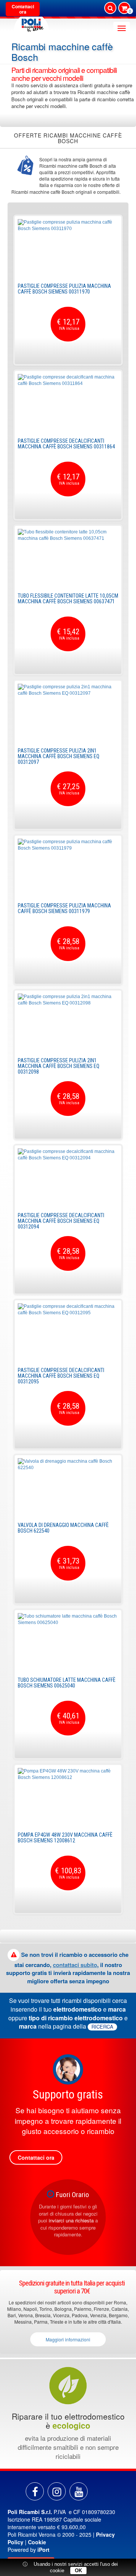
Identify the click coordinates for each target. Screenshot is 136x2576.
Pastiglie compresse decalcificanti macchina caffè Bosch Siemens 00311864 (66, 444)
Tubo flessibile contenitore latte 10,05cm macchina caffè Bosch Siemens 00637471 (68, 599)
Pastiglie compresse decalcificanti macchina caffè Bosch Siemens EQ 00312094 (61, 1221)
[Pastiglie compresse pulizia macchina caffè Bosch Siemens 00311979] (68, 867)
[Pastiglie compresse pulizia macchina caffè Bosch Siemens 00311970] (68, 247)
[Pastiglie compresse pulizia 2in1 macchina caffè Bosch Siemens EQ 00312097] (68, 712)
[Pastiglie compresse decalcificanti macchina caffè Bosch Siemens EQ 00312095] (68, 1332)
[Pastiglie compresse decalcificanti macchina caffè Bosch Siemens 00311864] (68, 402)
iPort (43, 2550)
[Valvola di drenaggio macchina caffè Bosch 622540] (68, 1487)
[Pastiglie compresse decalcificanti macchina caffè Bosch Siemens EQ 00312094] (68, 1177)
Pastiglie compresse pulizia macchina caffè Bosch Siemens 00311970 (64, 289)
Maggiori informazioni (68, 2339)
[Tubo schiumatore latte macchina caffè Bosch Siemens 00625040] (68, 1641)
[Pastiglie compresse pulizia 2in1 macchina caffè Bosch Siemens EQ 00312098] (68, 1022)
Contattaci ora (23, 9)
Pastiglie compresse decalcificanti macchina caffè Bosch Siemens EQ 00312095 (61, 1376)
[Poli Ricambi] (31, 23)
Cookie (37, 2542)
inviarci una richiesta (71, 2220)
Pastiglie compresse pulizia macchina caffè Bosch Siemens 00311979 (64, 908)
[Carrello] (124, 9)
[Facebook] (35, 2491)
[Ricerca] (110, 8)
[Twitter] (79, 2491)
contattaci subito (75, 1965)
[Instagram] (57, 2491)
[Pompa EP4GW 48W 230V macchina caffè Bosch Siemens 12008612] (68, 1796)
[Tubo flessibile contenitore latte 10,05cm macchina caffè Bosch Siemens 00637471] (68, 557)
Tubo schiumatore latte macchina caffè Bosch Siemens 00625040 (67, 1683)
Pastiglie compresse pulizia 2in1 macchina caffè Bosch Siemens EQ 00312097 (59, 756)
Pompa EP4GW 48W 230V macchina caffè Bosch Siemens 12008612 (65, 1838)
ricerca (102, 2027)
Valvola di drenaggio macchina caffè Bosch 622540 (63, 1528)
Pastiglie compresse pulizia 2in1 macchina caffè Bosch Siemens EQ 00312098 (59, 1066)
